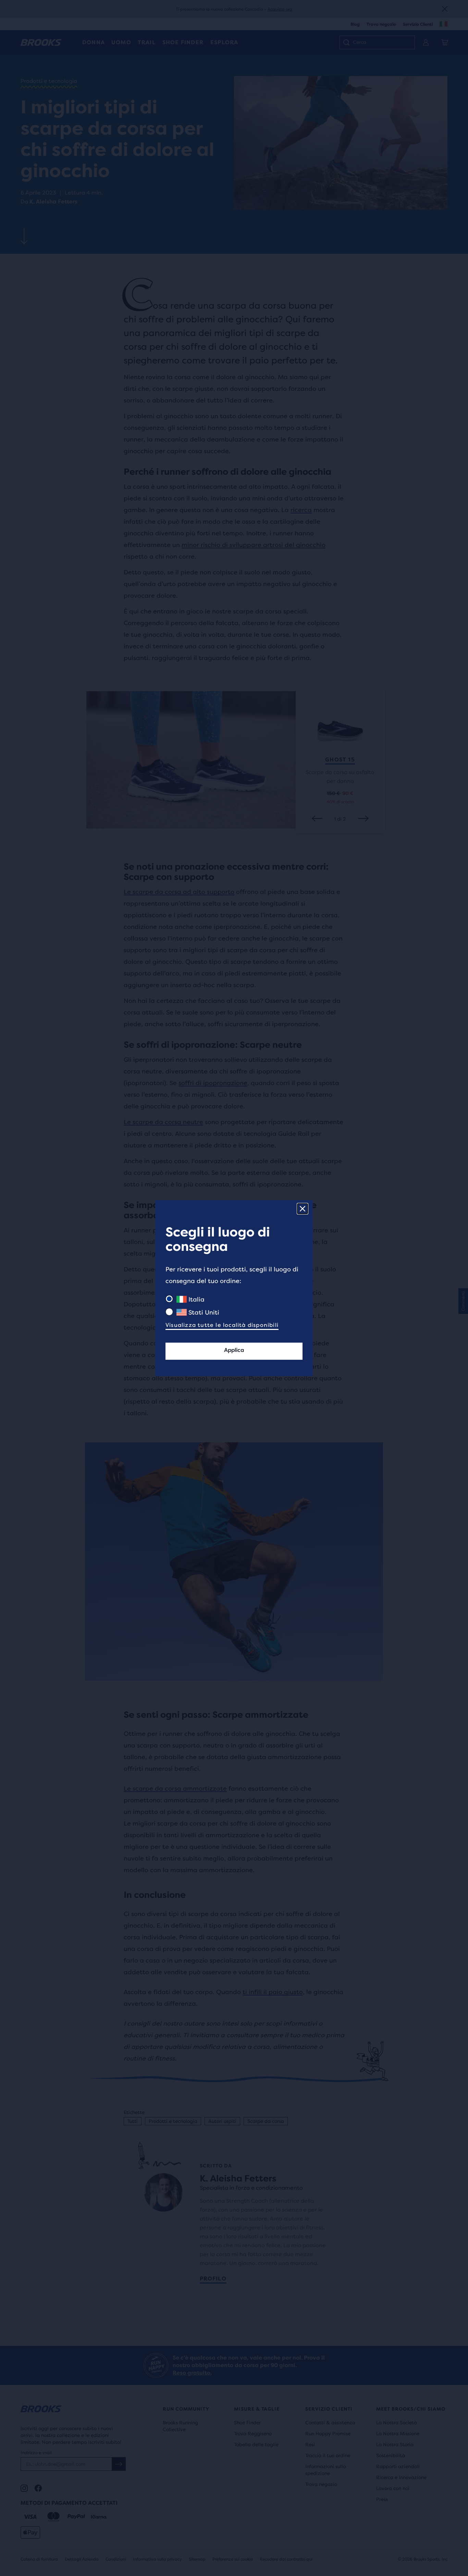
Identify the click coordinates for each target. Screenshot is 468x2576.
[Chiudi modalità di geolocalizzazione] (303, 1209)
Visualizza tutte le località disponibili (222, 1325)
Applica (234, 1350)
